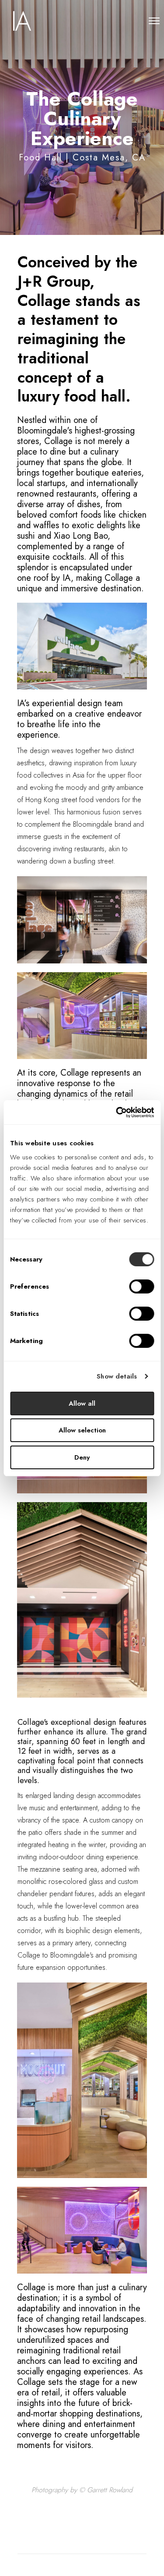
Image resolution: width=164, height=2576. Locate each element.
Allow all (82, 1403)
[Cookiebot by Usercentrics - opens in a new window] (117, 1112)
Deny (82, 1457)
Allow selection (82, 1430)
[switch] (141, 1286)
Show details (117, 1376)
